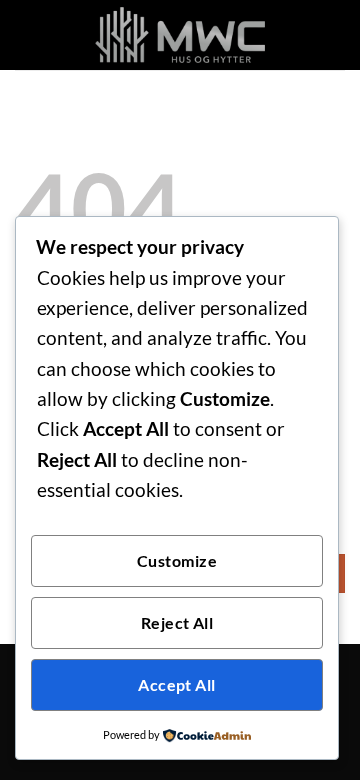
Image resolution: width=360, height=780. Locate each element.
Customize (177, 561)
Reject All (177, 623)
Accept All (177, 685)
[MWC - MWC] (180, 35)
